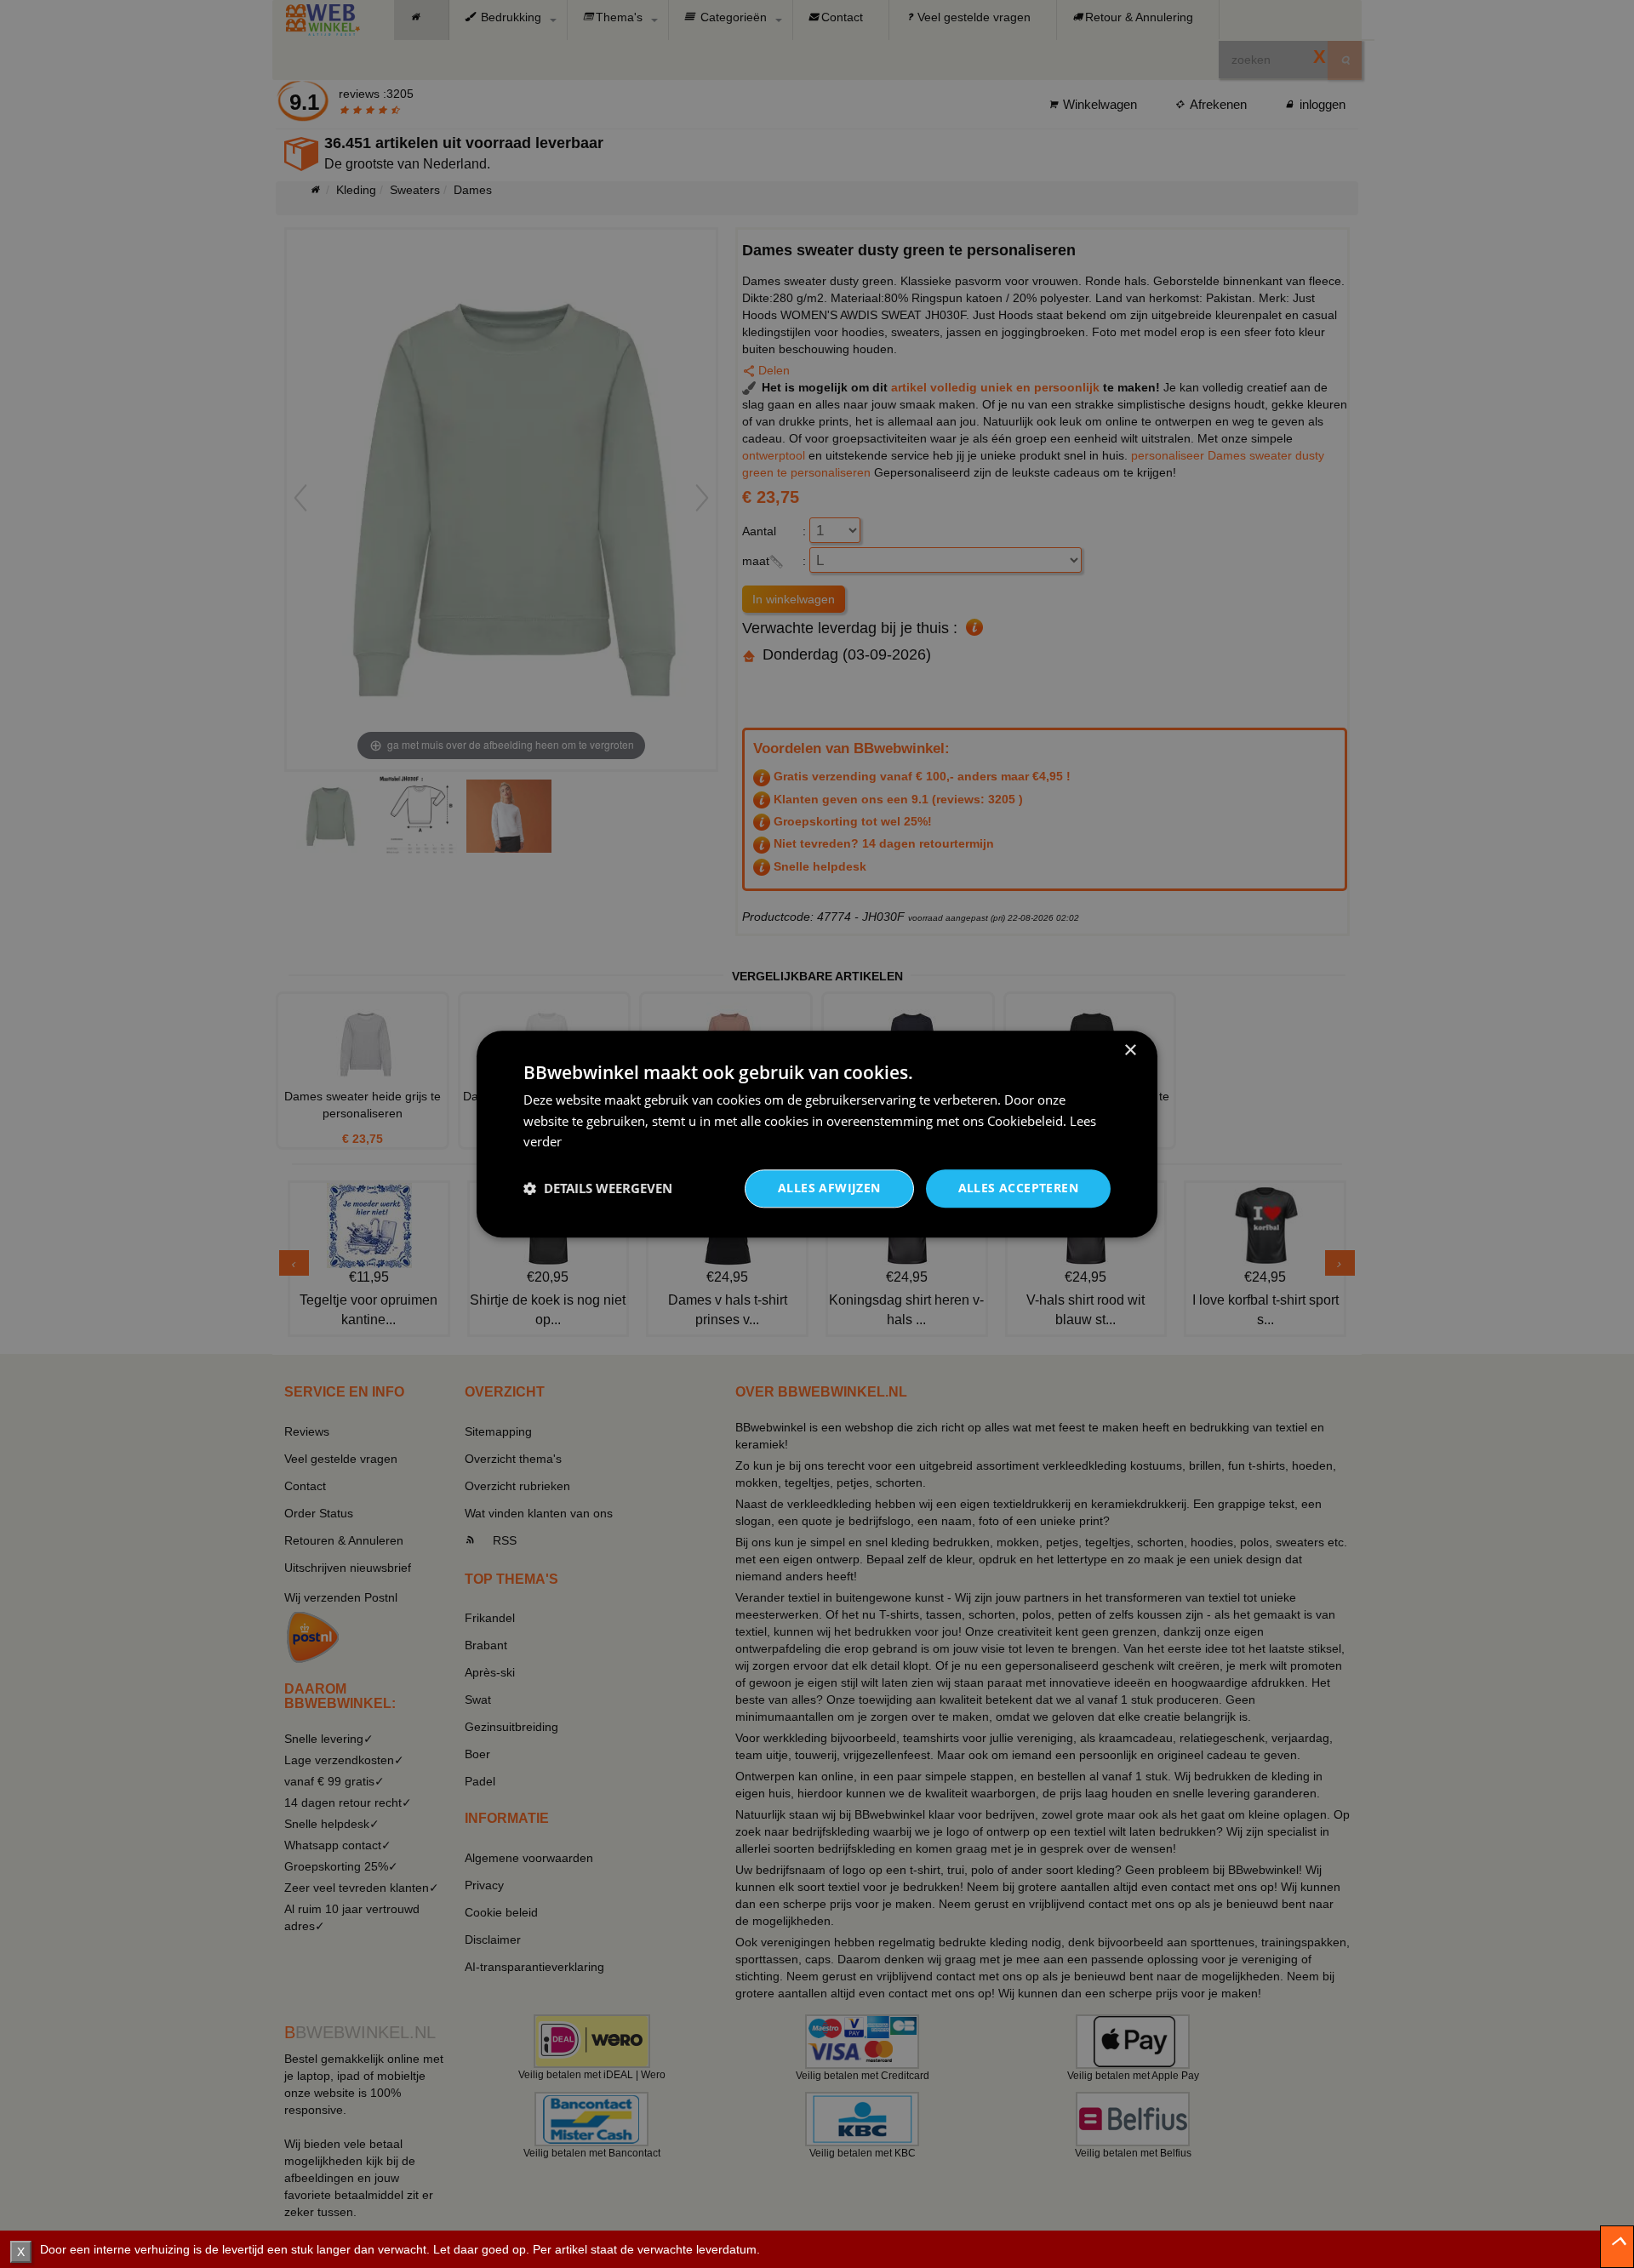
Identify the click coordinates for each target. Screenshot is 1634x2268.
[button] (598, 1189)
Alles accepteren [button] (1018, 1188)
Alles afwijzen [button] (829, 1188)
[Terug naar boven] (1617, 2247)
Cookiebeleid (1025, 1121)
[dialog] (817, 1134)
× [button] (1130, 1051)
